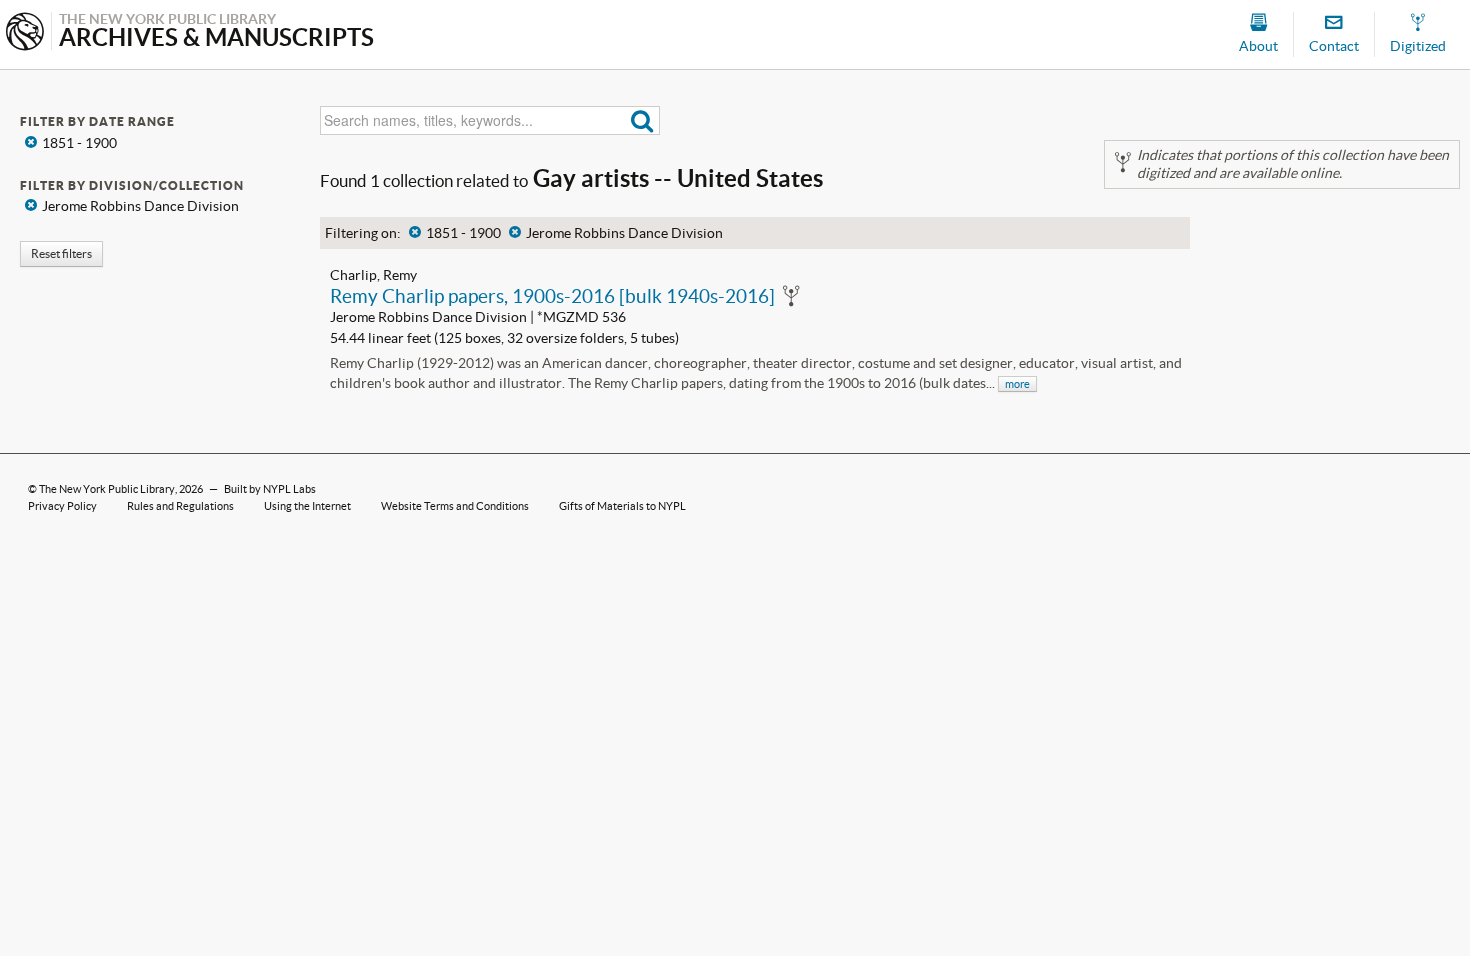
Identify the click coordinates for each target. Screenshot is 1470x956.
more (1017, 384)
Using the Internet (307, 506)
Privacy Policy (62, 506)
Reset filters (61, 253)
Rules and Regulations (180, 506)
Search (642, 120)
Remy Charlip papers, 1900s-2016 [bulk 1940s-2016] (552, 296)
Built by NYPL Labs (270, 489)
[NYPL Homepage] (25, 33)
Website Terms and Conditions (455, 506)
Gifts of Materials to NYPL (622, 506)
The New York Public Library (107, 489)
